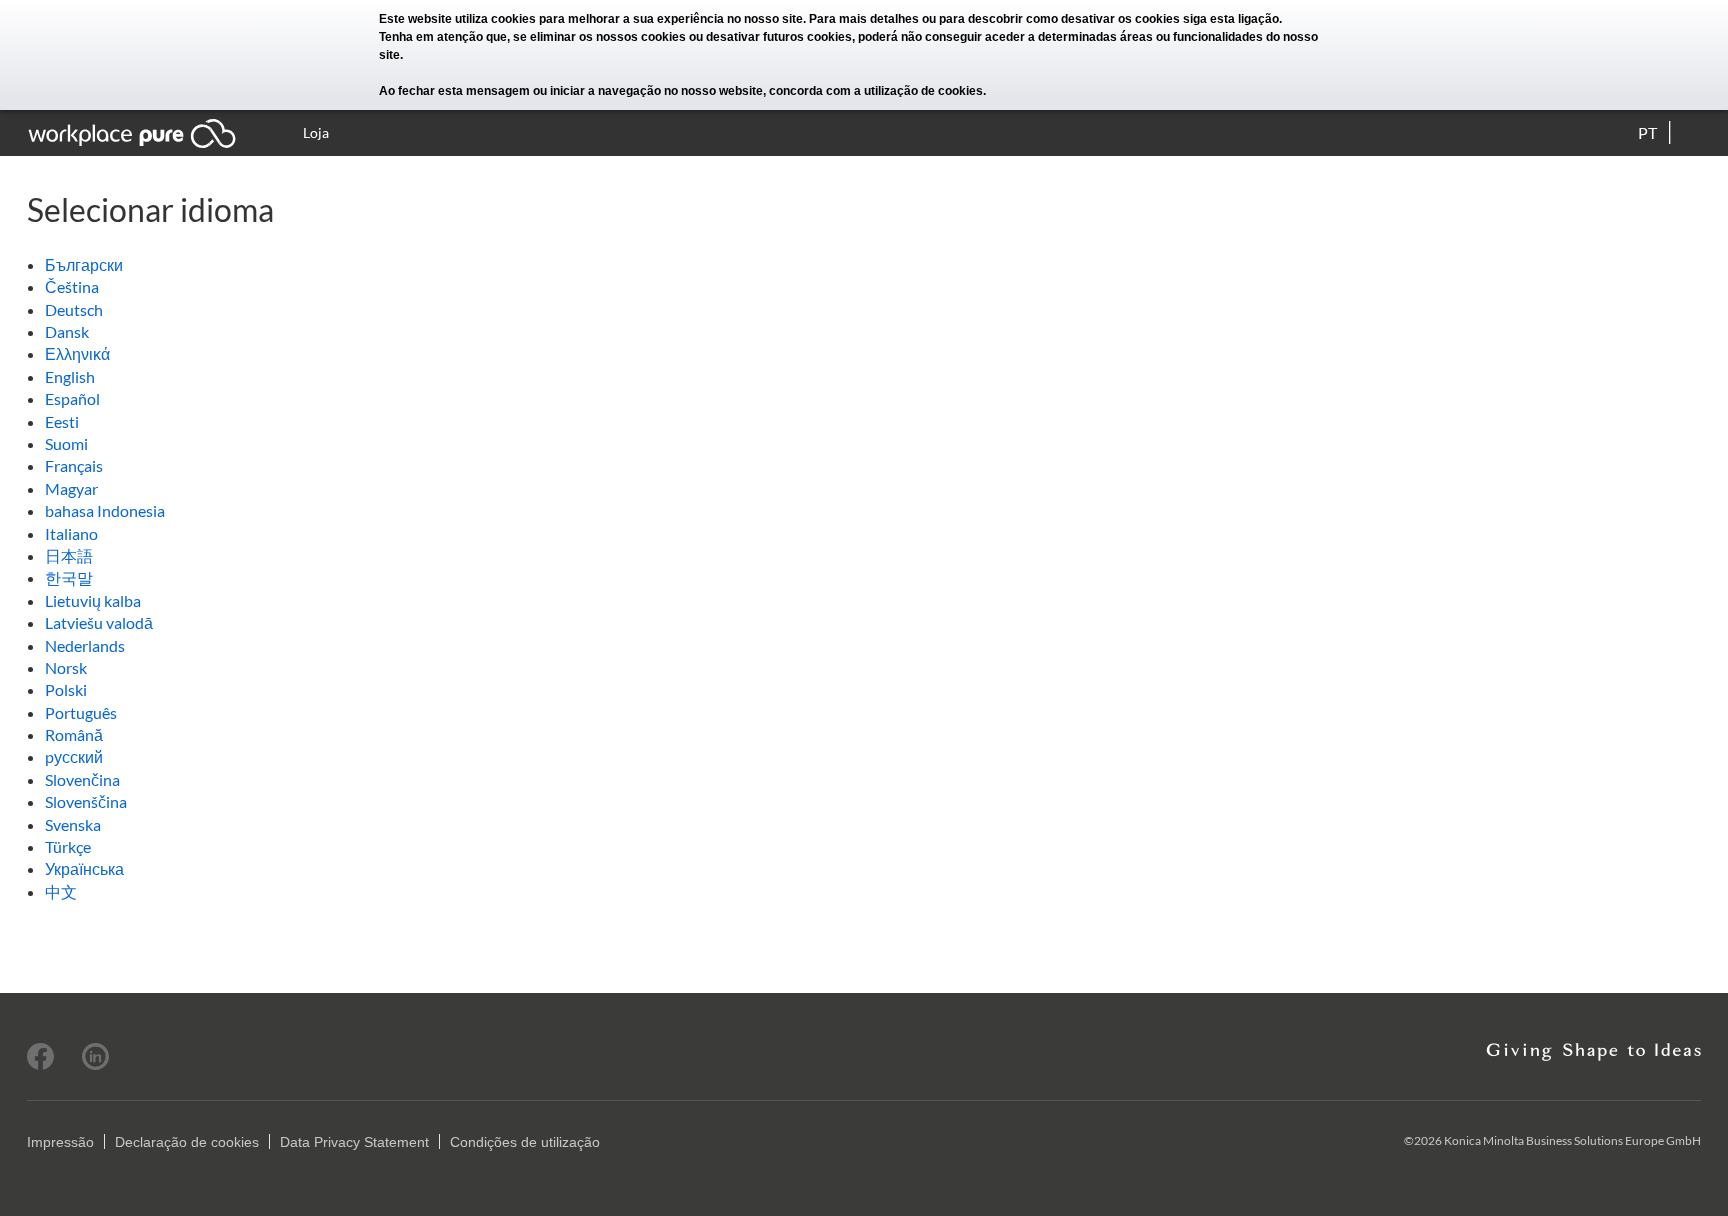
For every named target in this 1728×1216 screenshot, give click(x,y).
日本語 (69, 555)
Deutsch (74, 309)
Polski (66, 689)
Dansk (67, 331)
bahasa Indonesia (105, 510)
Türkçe (68, 846)
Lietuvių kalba (93, 600)
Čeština (72, 286)
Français (74, 465)
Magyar (71, 488)
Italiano (71, 533)
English (70, 376)
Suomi (66, 443)
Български (84, 264)
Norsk (66, 667)
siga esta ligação (1231, 19)
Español (72, 398)
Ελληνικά (77, 353)
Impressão (60, 1142)
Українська (84, 868)
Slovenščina (86, 801)
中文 (61, 891)
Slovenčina (82, 779)
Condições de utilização (525, 1142)
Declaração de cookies (187, 1142)
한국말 (69, 577)
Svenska (73, 824)
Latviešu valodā (99, 622)
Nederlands (85, 645)
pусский (74, 756)
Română (74, 734)
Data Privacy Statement (354, 1142)
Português (81, 712)
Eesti (62, 421)
